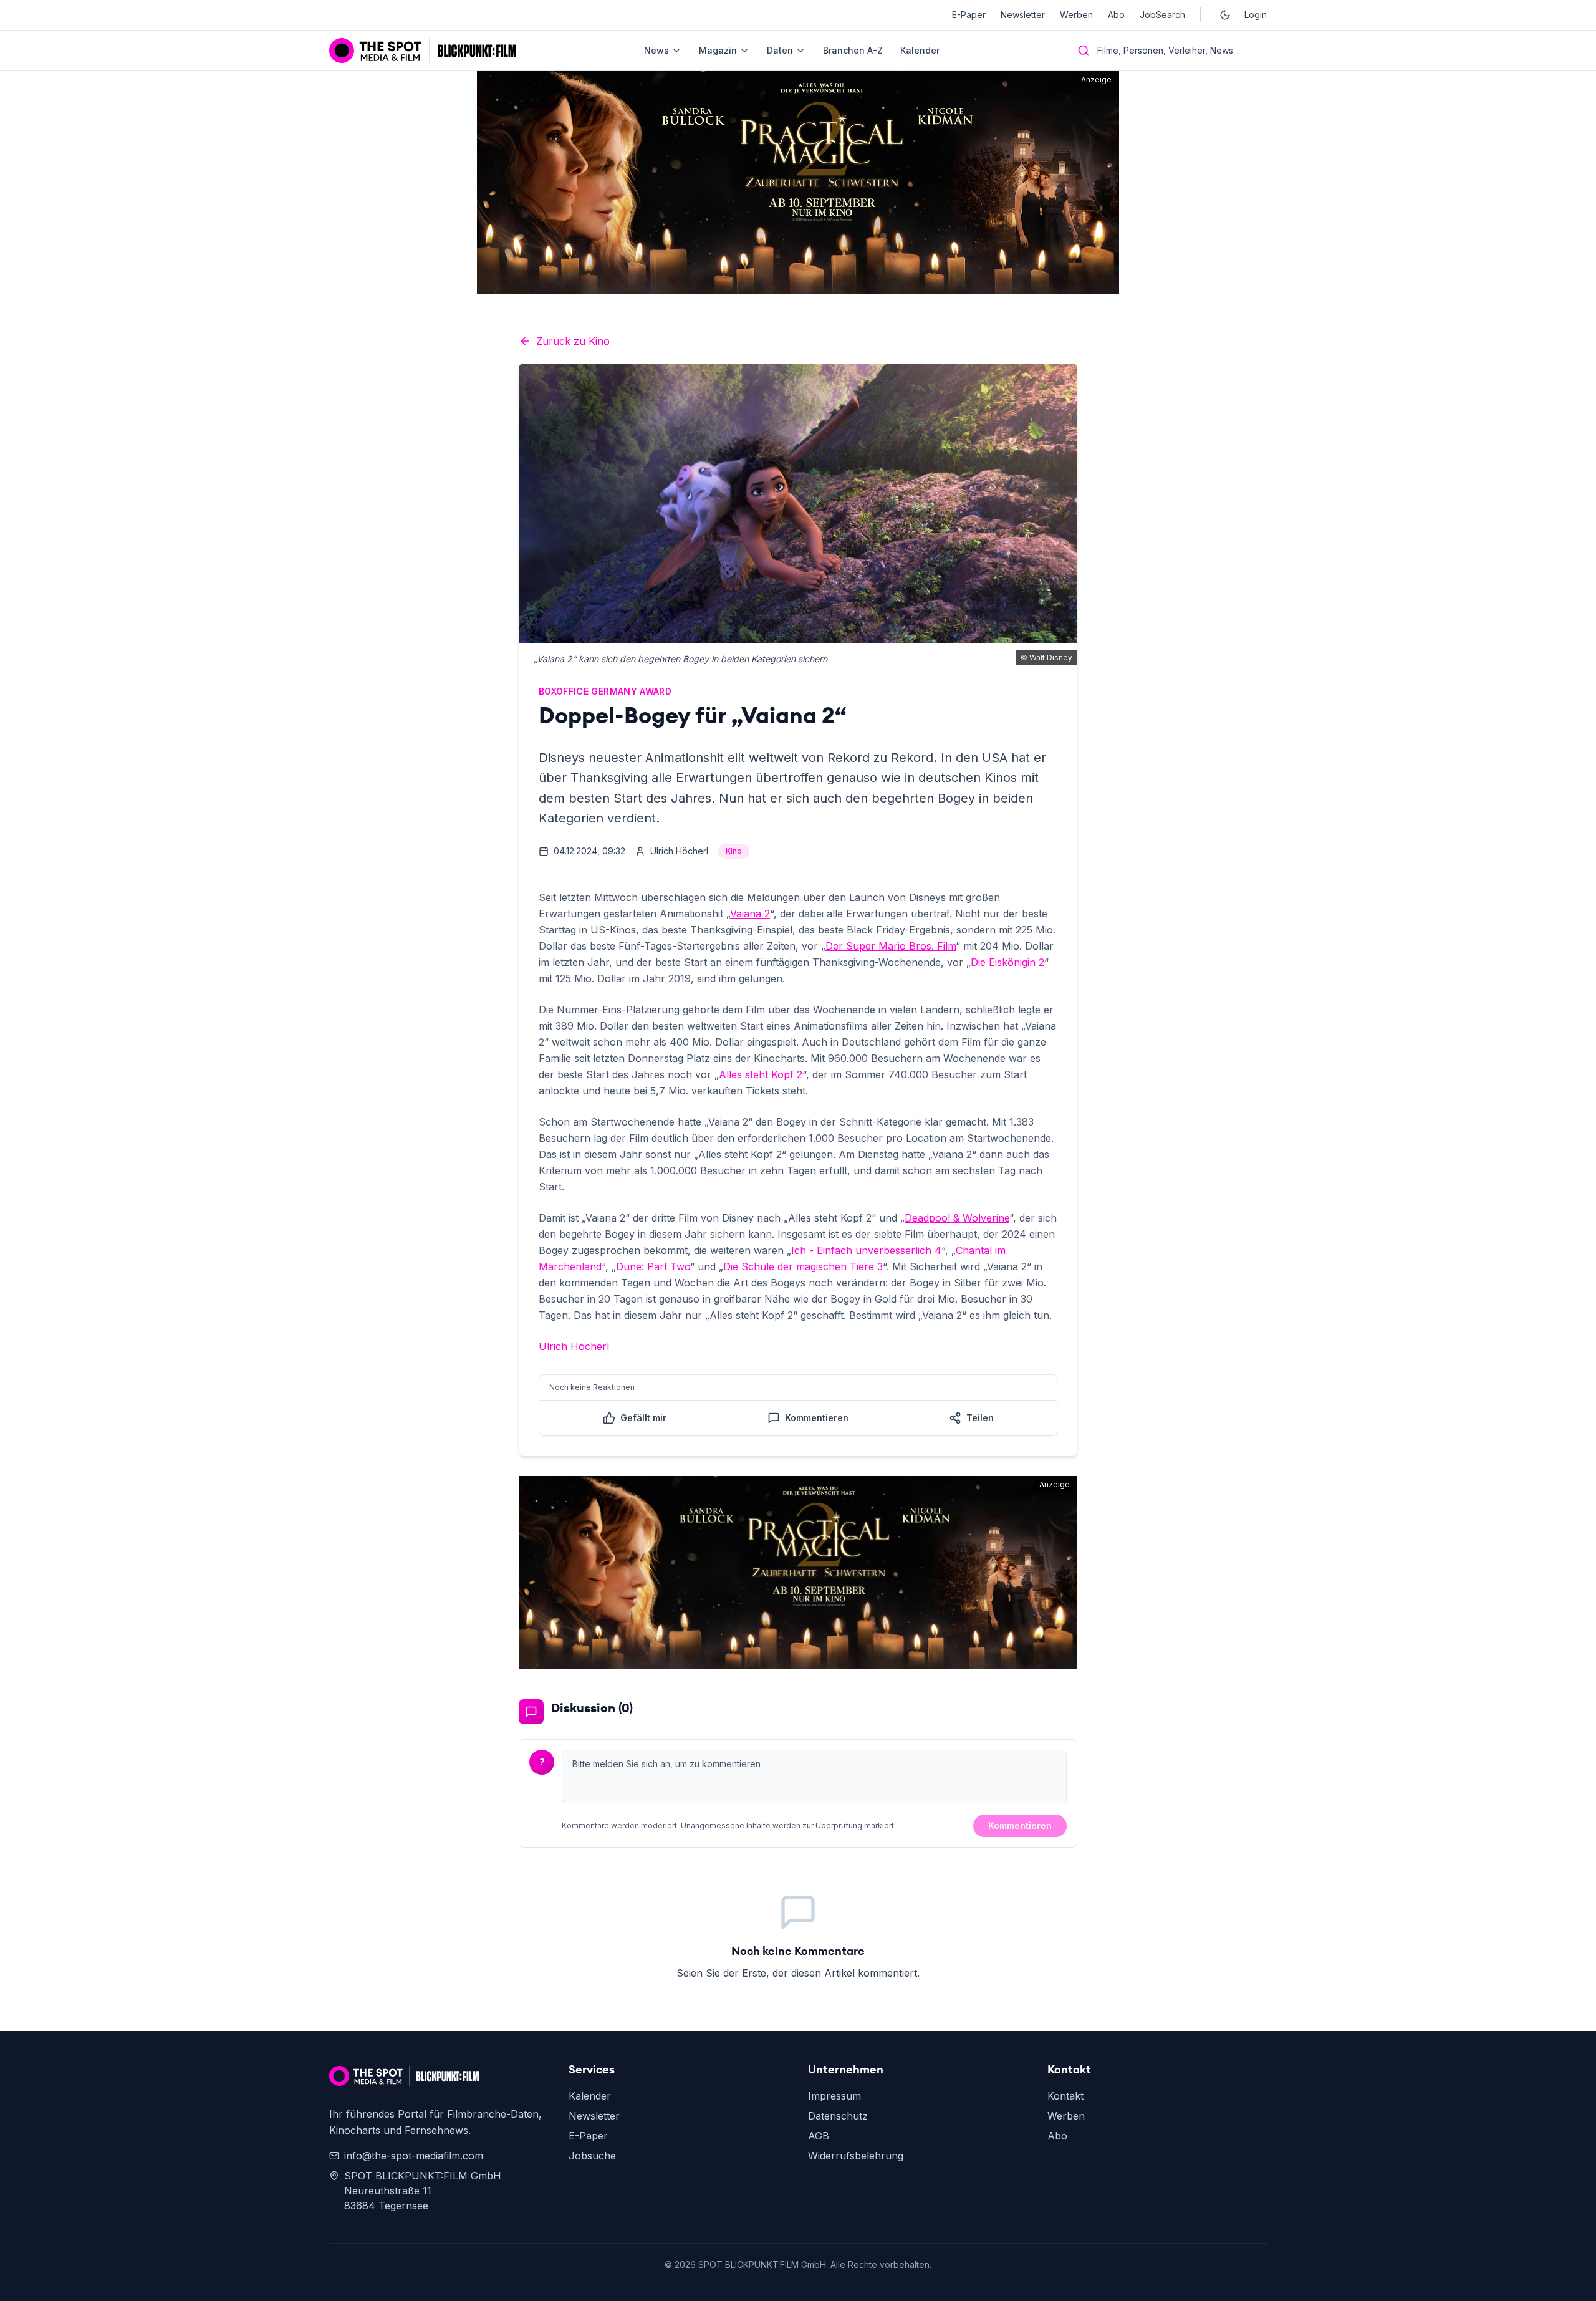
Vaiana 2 (750, 914)
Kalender (920, 50)
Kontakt (1065, 2096)
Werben (1076, 15)
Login (1256, 15)
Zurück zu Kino (573, 341)
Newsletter (1023, 15)
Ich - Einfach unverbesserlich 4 (866, 1250)
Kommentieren (1020, 1826)
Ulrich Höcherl (574, 1346)
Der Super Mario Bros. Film (891, 946)
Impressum (834, 2096)
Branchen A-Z (853, 50)
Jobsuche (592, 2156)
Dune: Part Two (653, 1266)
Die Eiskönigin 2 (1007, 962)
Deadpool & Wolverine (957, 1218)
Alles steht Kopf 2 (761, 1074)
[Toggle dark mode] (1225, 15)
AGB (819, 2136)
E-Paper (969, 15)
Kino (734, 851)
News (656, 50)
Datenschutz (838, 2116)
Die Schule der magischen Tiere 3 (803, 1266)
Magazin (718, 50)
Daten (780, 50)
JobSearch (1162, 15)
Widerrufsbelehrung (856, 2156)
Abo (1116, 15)
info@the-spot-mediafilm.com (414, 2156)
